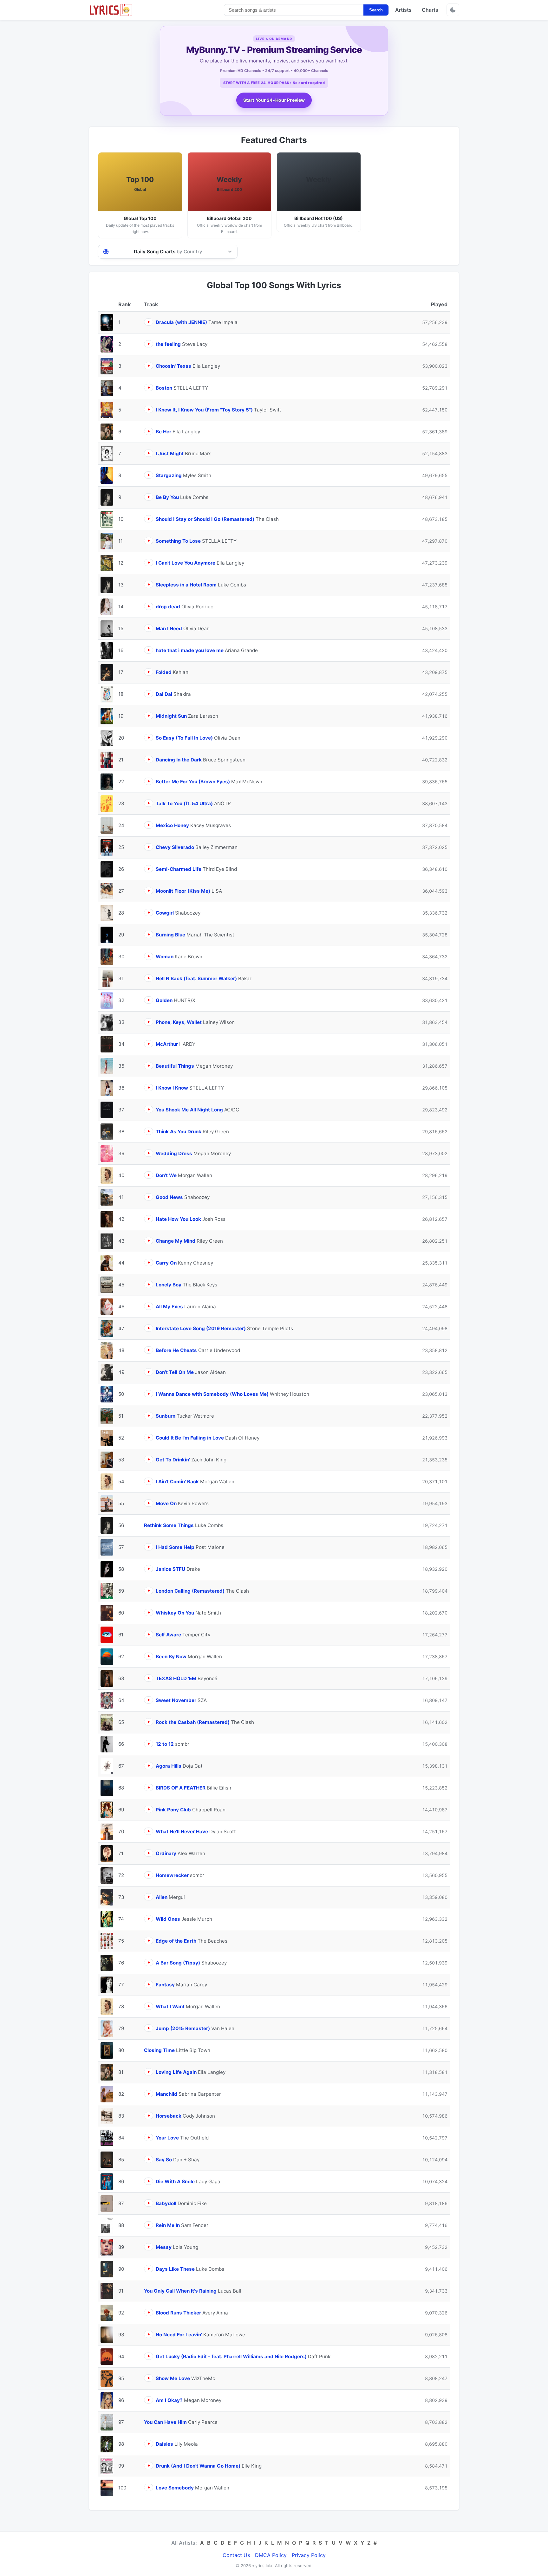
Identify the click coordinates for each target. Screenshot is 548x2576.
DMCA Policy (271, 2555)
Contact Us (236, 2555)
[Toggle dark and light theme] (453, 10)
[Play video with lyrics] (149, 322)
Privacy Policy (309, 2555)
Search (376, 10)
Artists (403, 10)
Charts (430, 10)
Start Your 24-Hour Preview (274, 100)
